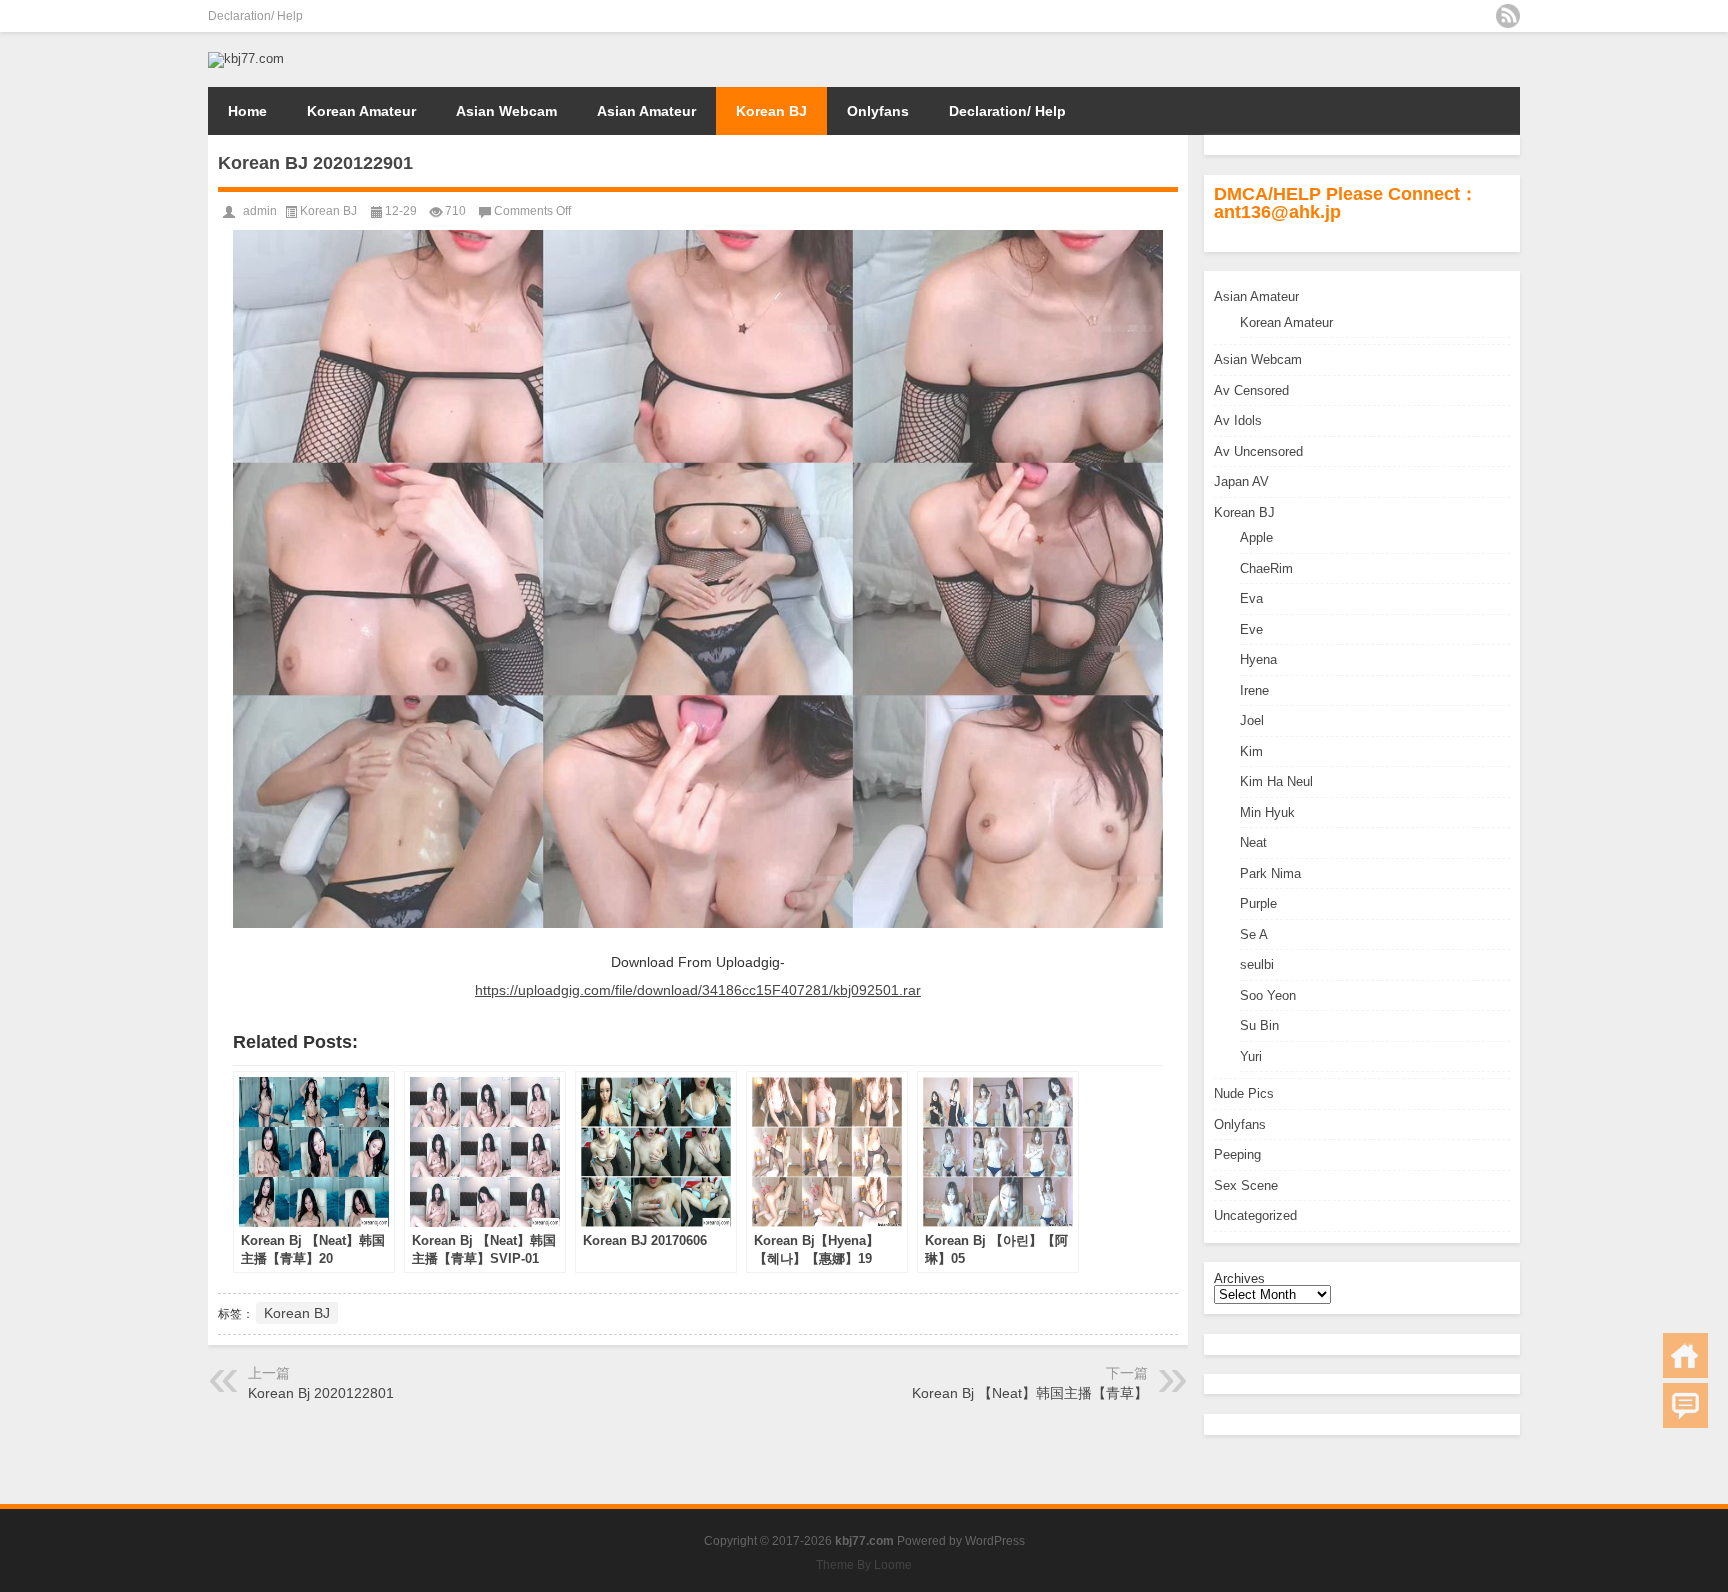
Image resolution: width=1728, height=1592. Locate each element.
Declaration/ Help (255, 16)
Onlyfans (878, 111)
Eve (1251, 629)
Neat (1253, 842)
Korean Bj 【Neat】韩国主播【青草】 (1030, 1393)
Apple (1256, 537)
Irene (1254, 690)
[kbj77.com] (246, 58)
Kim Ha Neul (1276, 781)
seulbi (1257, 964)
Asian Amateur (646, 111)
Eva (1251, 598)
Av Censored (1251, 390)
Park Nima (1270, 873)
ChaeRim (1266, 568)
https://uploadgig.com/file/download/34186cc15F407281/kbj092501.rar (698, 990)
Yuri (1251, 1056)
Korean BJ (771, 111)
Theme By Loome (864, 1565)
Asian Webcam (506, 111)
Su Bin (1259, 1025)
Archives (1239, 1278)
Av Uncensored (1258, 451)
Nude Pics (1244, 1093)
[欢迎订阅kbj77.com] (1508, 16)
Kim (1251, 751)
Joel (1252, 720)
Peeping (1237, 1154)
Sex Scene (1246, 1185)
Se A (1254, 934)
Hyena (1258, 659)
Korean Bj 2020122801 (321, 1393)
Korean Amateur (361, 111)
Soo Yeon (1268, 995)
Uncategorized (1255, 1215)
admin (260, 211)
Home (247, 111)
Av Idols (1238, 420)
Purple (1258, 903)
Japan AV (1241, 481)
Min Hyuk (1267, 812)
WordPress (995, 1541)
